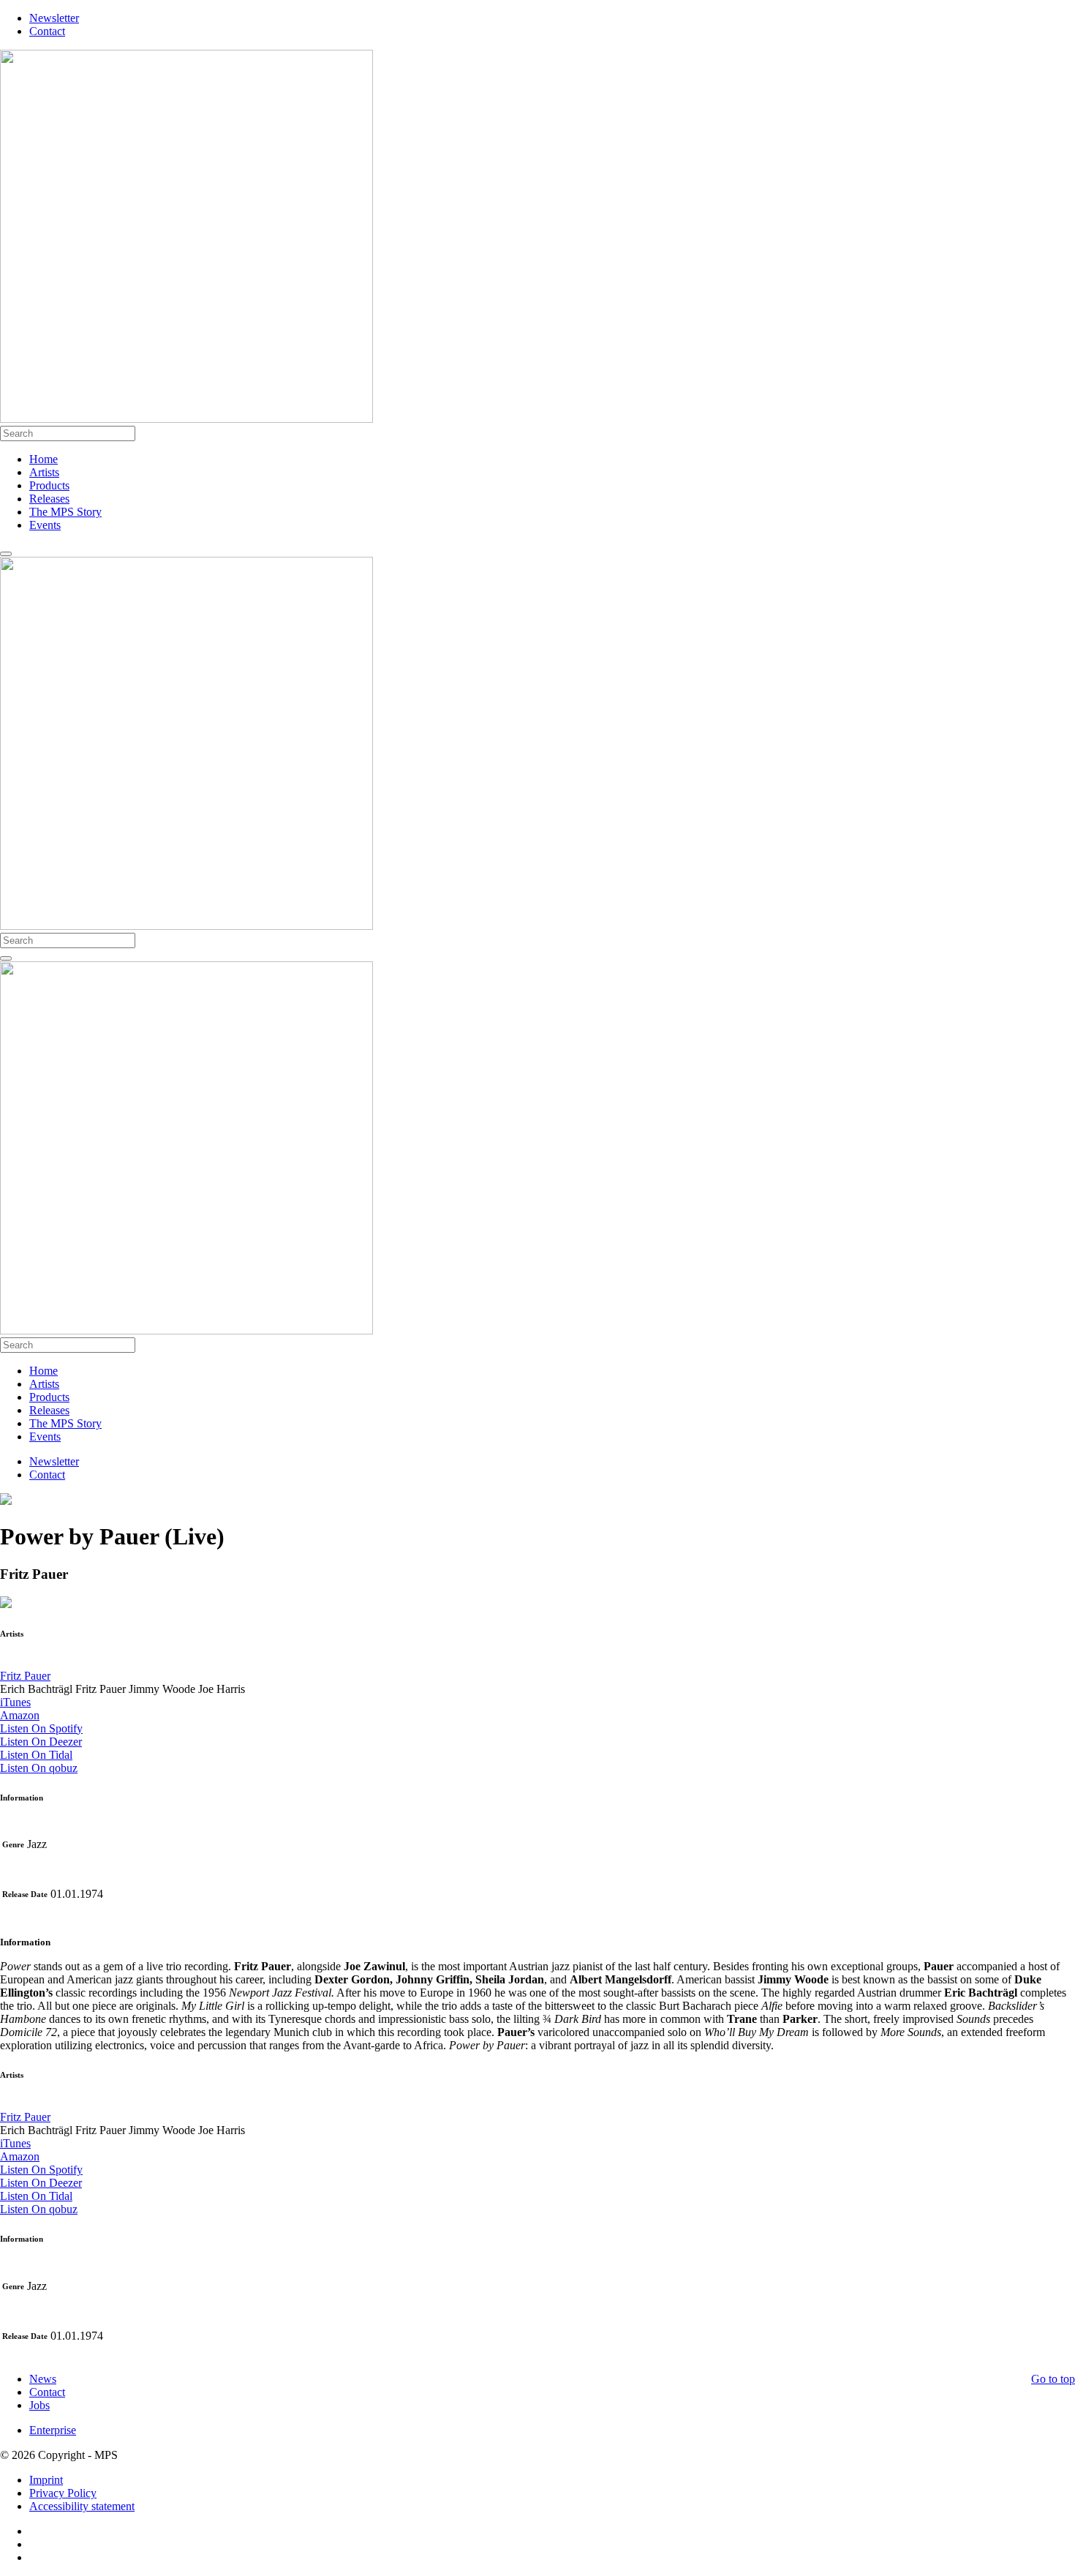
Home (44, 459)
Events (45, 525)
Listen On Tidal (36, 1755)
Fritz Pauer (25, 1676)
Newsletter (54, 18)
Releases (49, 499)
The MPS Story (65, 512)
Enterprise (53, 2430)
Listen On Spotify (41, 1728)
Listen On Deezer (41, 1742)
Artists (44, 472)
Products (49, 485)
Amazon (20, 1715)
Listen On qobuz (39, 1768)
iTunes (15, 1702)
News (43, 2379)
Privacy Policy (63, 2493)
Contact (47, 31)
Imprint (46, 2480)
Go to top (1053, 2379)
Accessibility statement (82, 2506)
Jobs (39, 2405)
